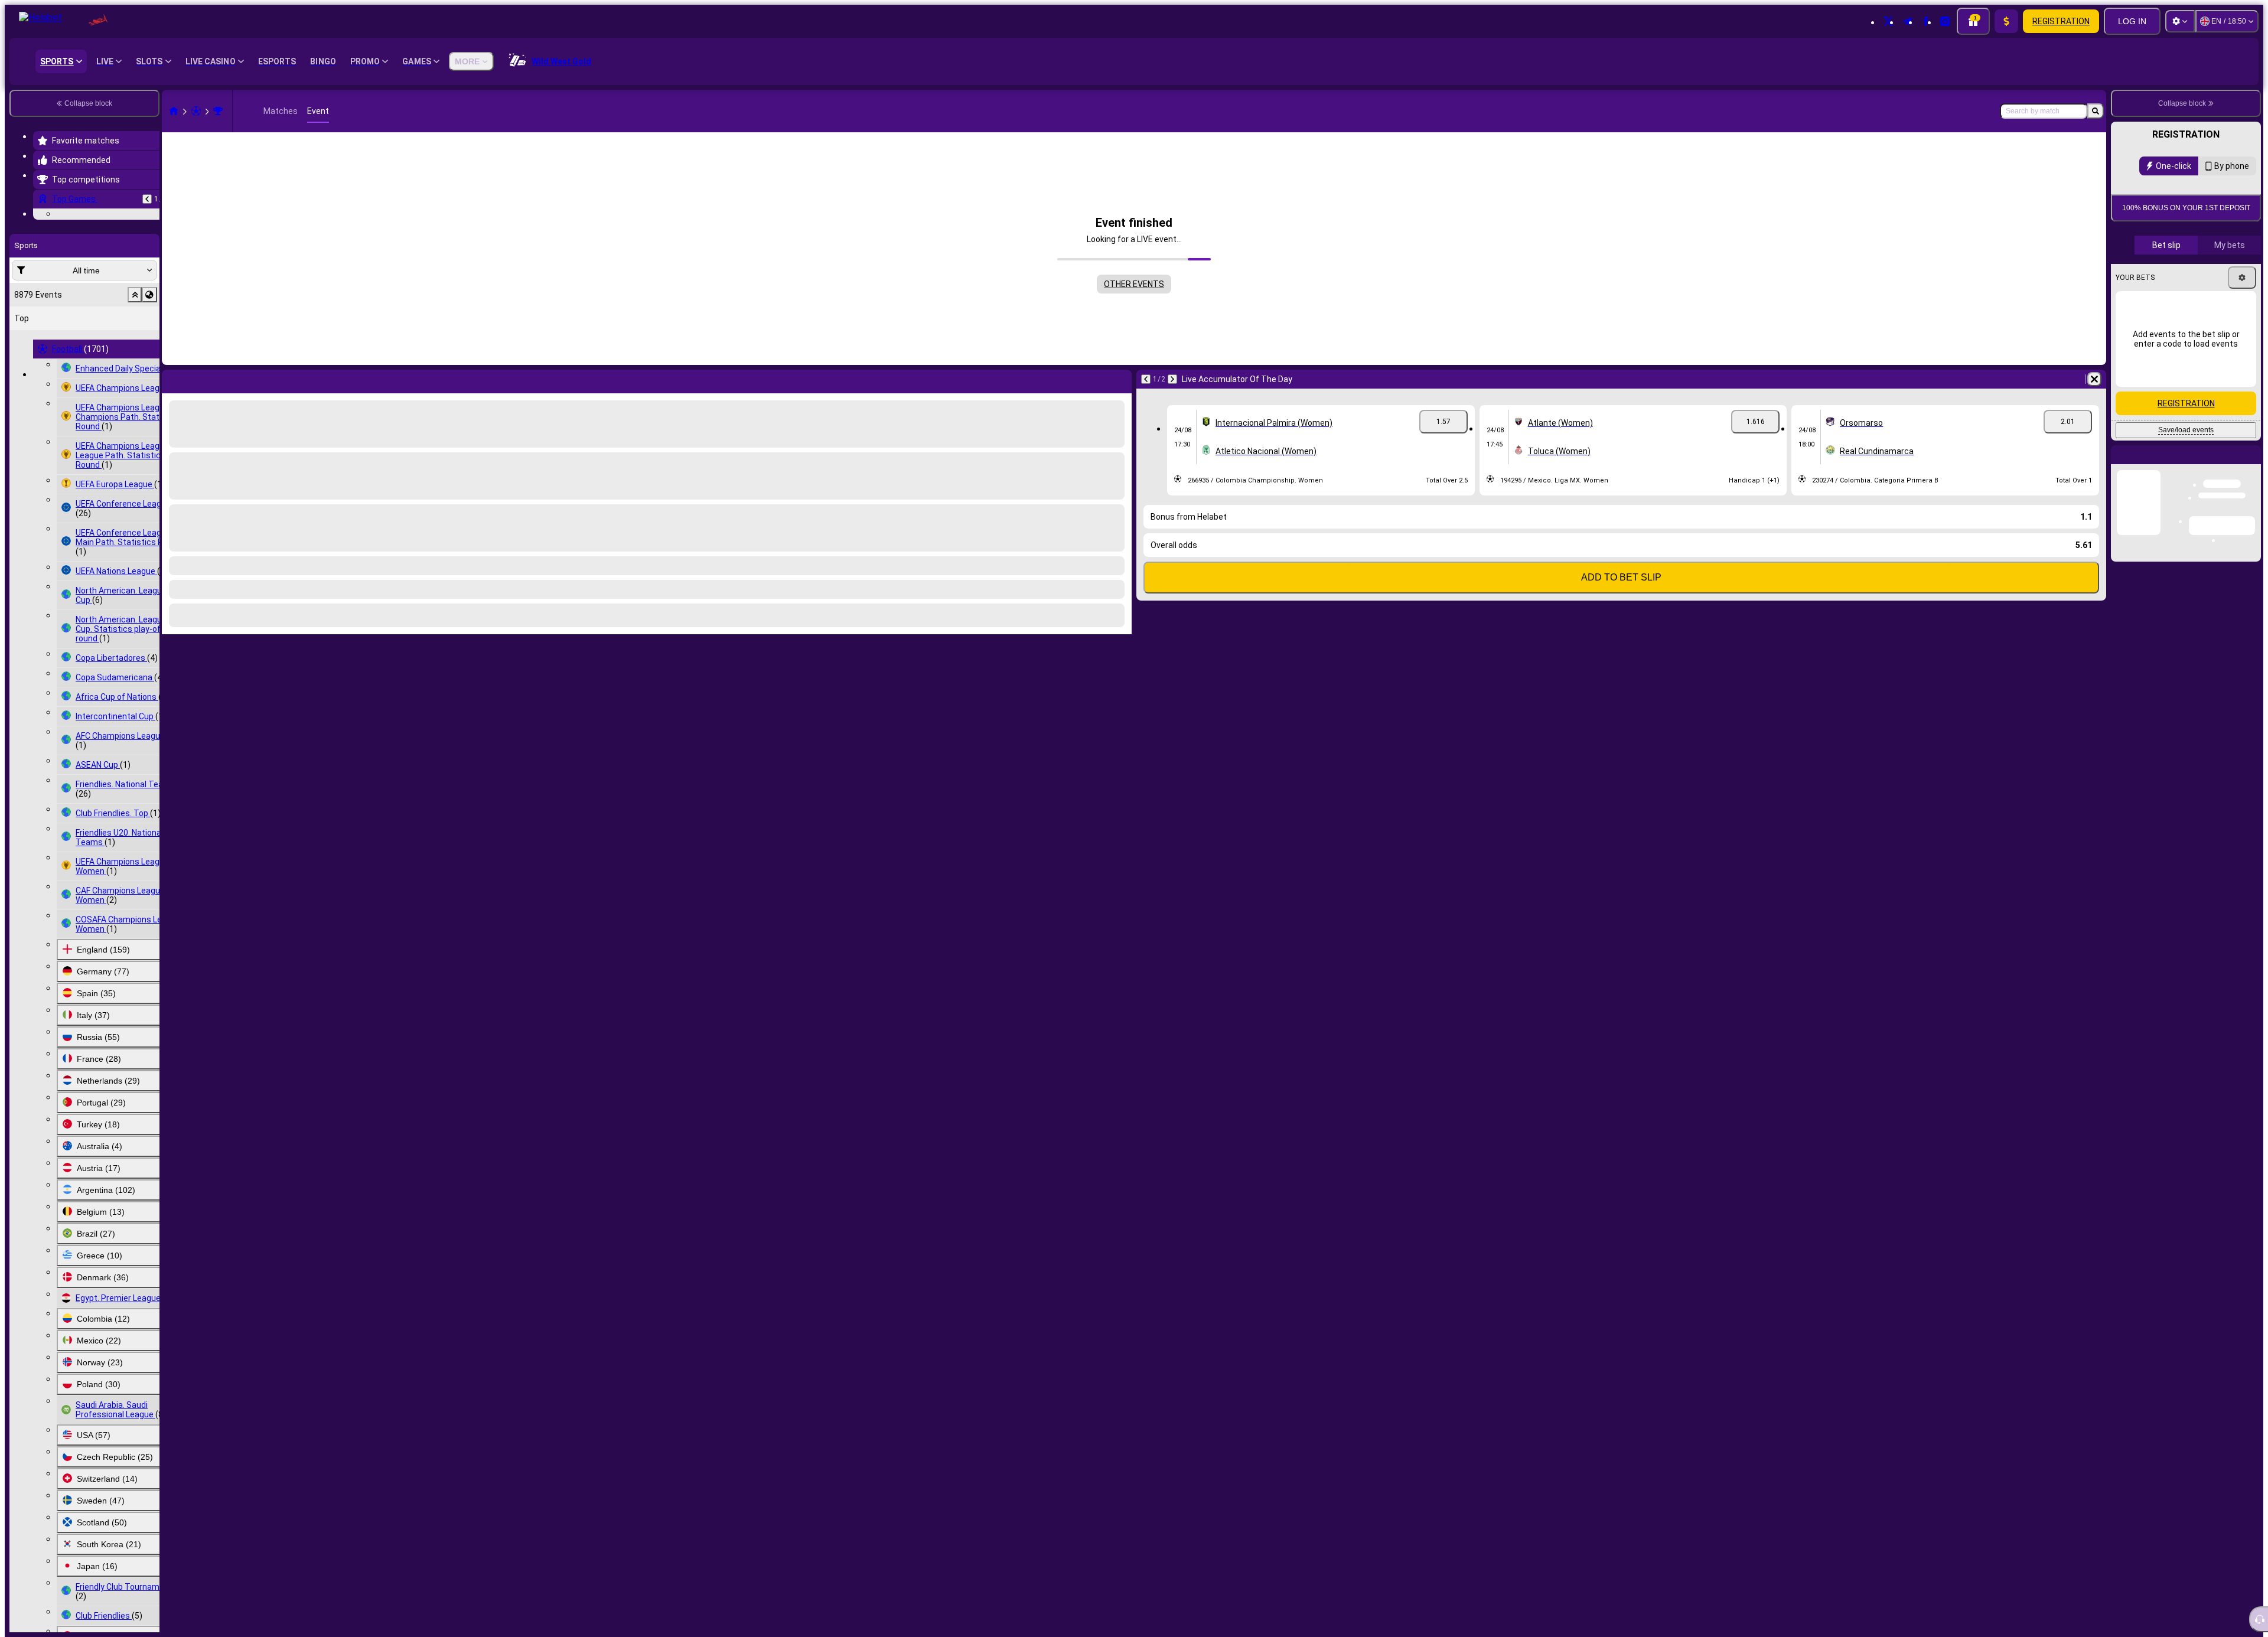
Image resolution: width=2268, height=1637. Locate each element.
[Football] (196, 111)
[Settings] (2180, 21)
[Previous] (147, 199)
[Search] (2096, 111)
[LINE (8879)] (174, 111)
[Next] (1172, 379)
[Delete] (2094, 379)
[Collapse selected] (135, 367)
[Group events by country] (149, 367)
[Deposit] (2006, 21)
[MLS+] (218, 111)
